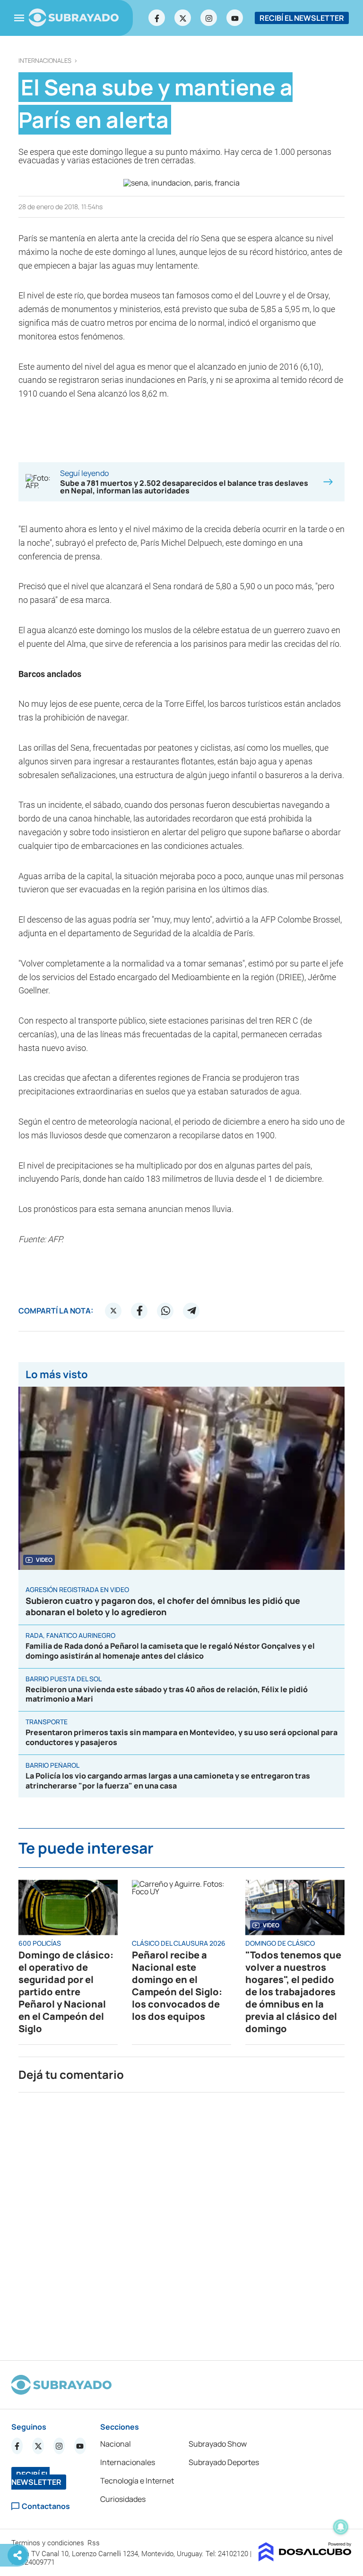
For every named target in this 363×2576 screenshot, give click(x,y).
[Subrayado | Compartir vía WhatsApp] (165, 1311)
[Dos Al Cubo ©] (305, 2559)
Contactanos (46, 2506)
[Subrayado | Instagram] (209, 18)
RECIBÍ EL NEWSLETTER (302, 18)
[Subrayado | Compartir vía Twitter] (113, 1311)
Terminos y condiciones (49, 2543)
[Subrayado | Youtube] (235, 18)
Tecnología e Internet (137, 2481)
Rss (95, 2543)
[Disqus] (181, 2222)
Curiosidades (123, 2499)
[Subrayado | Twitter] (183, 18)
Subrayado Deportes (224, 2462)
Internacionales (45, 61)
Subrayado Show (218, 2444)
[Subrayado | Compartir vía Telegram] (191, 1311)
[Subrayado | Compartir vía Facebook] (139, 1311)
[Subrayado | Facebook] (157, 18)
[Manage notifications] (341, 2527)
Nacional (116, 2444)
